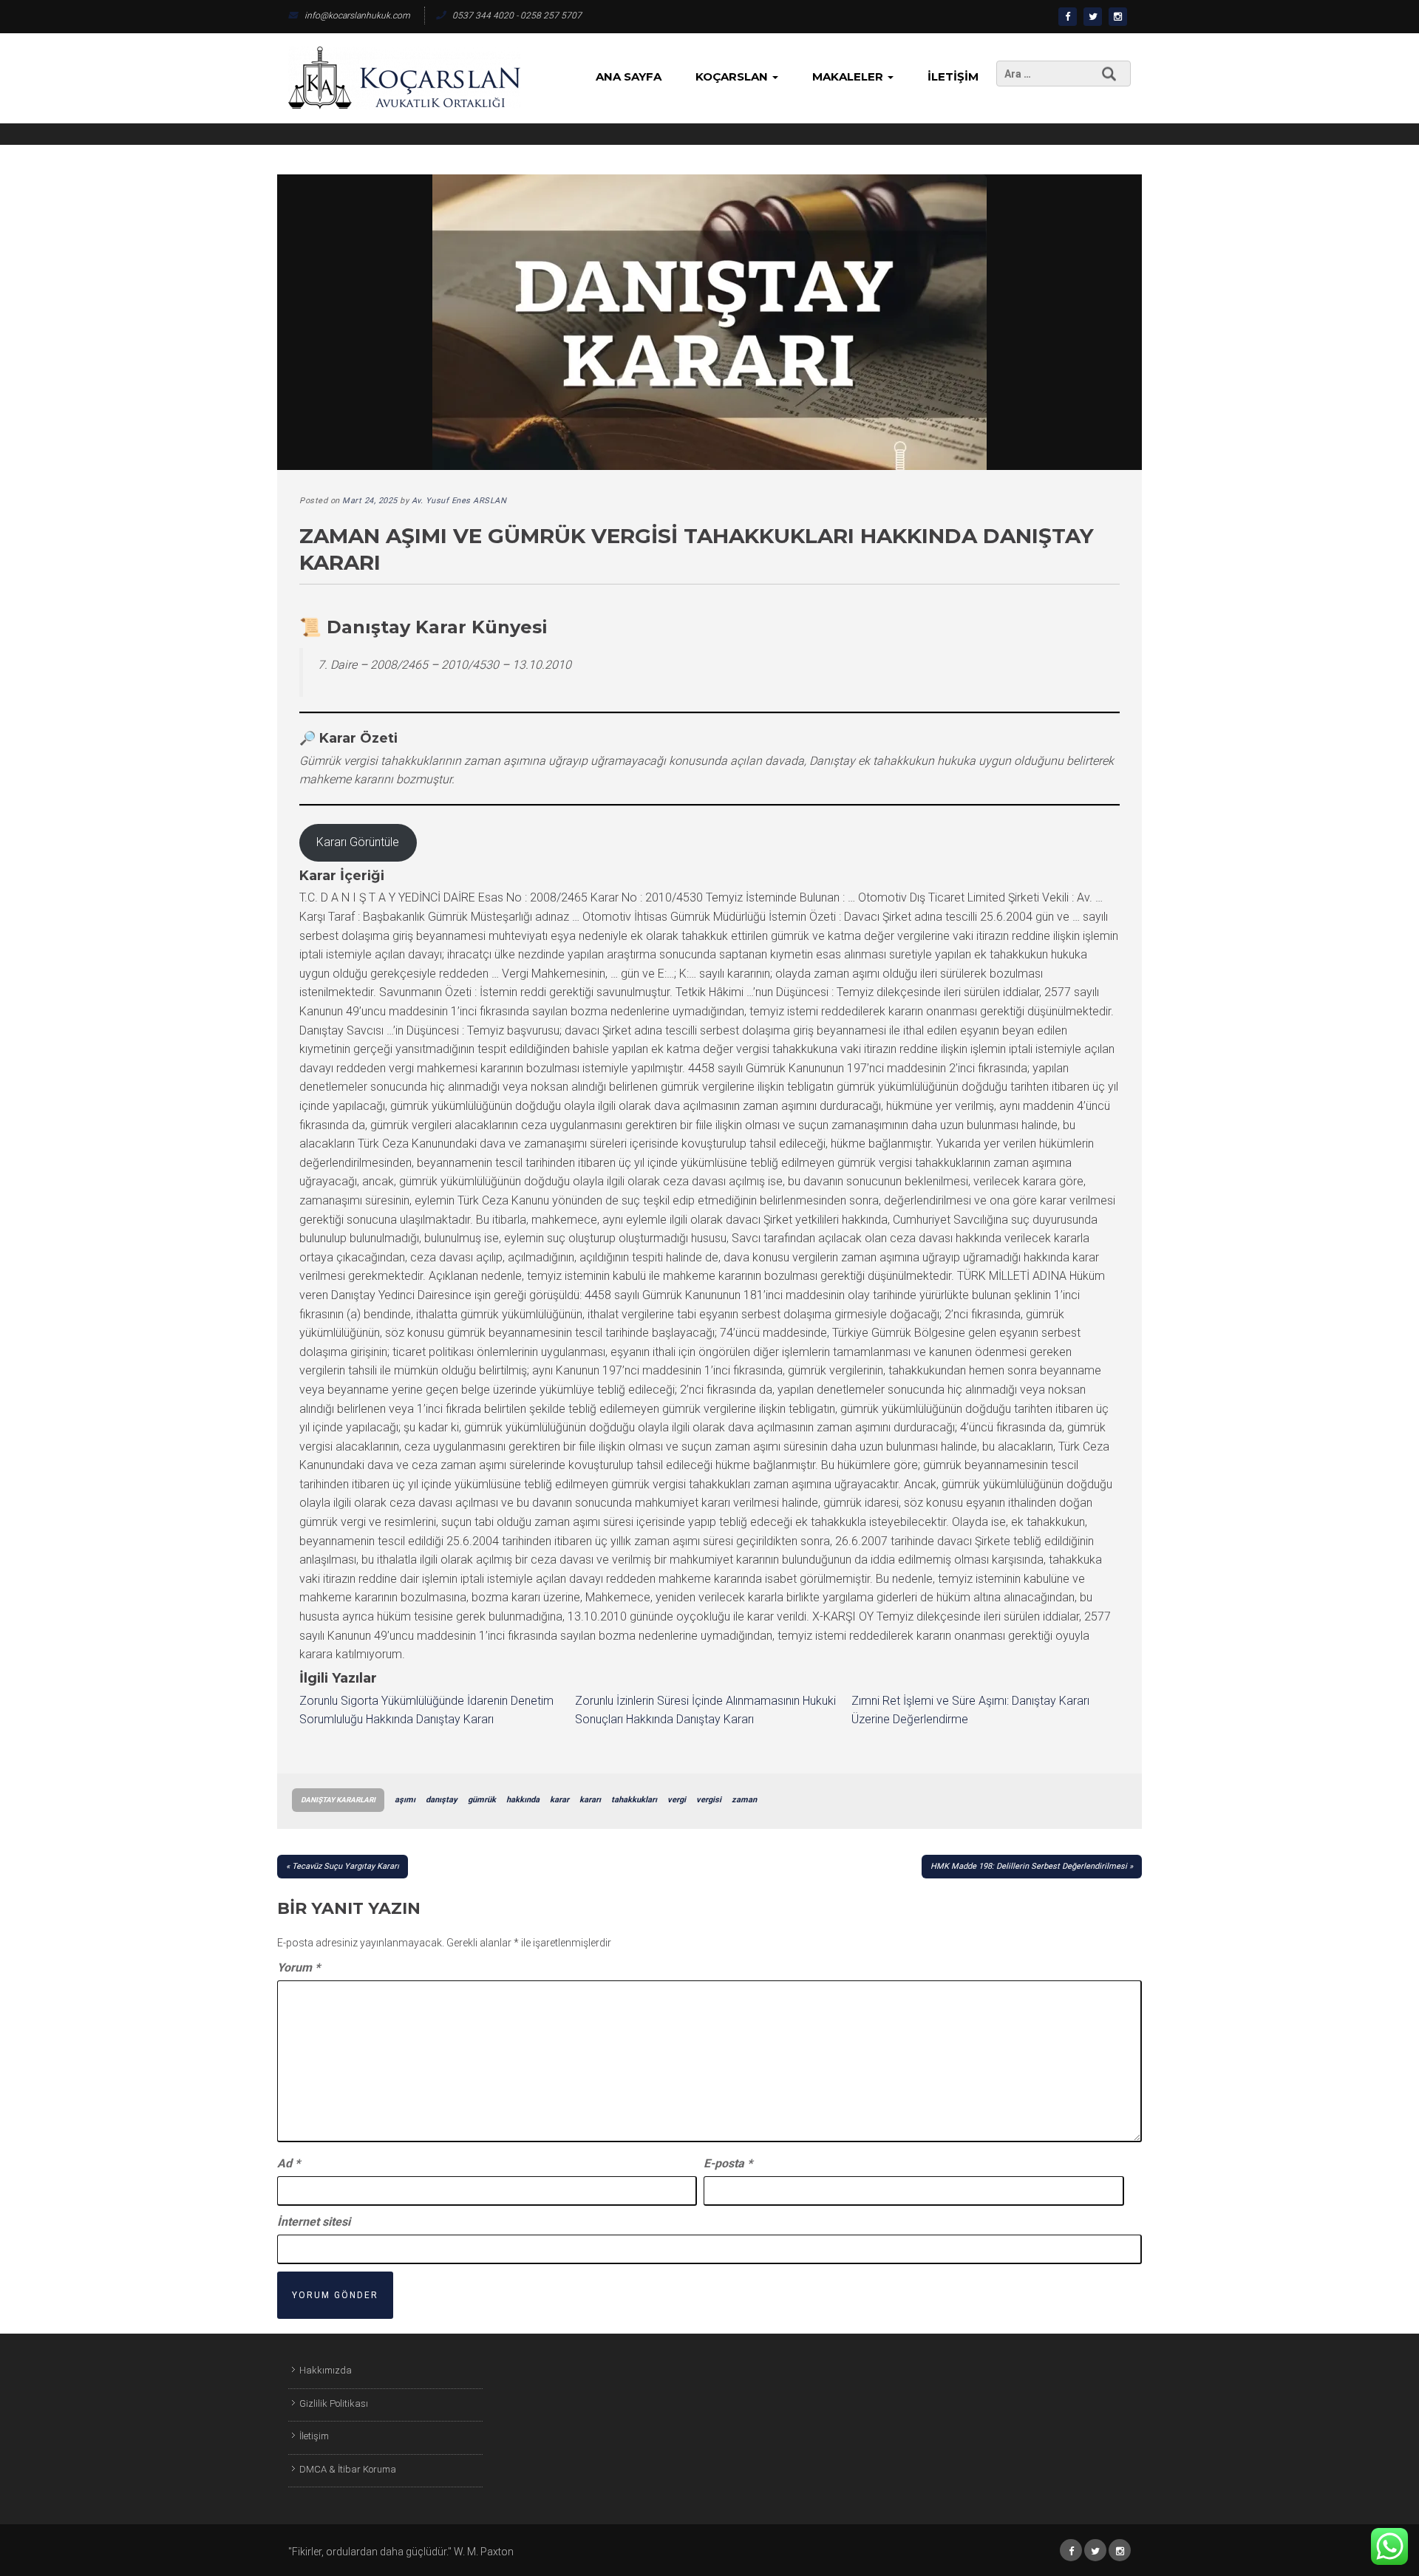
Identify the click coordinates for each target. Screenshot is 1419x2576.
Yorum (299, 1967)
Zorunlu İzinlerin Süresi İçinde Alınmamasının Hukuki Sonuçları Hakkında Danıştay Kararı (705, 1710)
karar (559, 1800)
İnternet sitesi (314, 2222)
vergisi (709, 1800)
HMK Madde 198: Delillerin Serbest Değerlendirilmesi (1029, 1866)
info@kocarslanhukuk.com (357, 16)
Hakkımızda (326, 2370)
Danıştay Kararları (338, 1800)
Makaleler (849, 76)
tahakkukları (634, 1800)
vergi (677, 1800)
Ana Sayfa (629, 76)
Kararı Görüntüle (358, 842)
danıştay (442, 1800)
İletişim (953, 76)
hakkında (523, 1800)
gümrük (482, 1800)
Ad (289, 2163)
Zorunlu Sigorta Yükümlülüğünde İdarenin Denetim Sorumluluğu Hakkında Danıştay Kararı (426, 1710)
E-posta (728, 2163)
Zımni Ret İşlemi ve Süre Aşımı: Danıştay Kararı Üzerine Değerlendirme (970, 1710)
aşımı (405, 1800)
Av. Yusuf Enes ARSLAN (459, 501)
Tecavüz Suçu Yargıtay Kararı (346, 1866)
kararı (590, 1800)
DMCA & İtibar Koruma (348, 2469)
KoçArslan (733, 76)
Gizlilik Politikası (334, 2403)
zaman (744, 1800)
